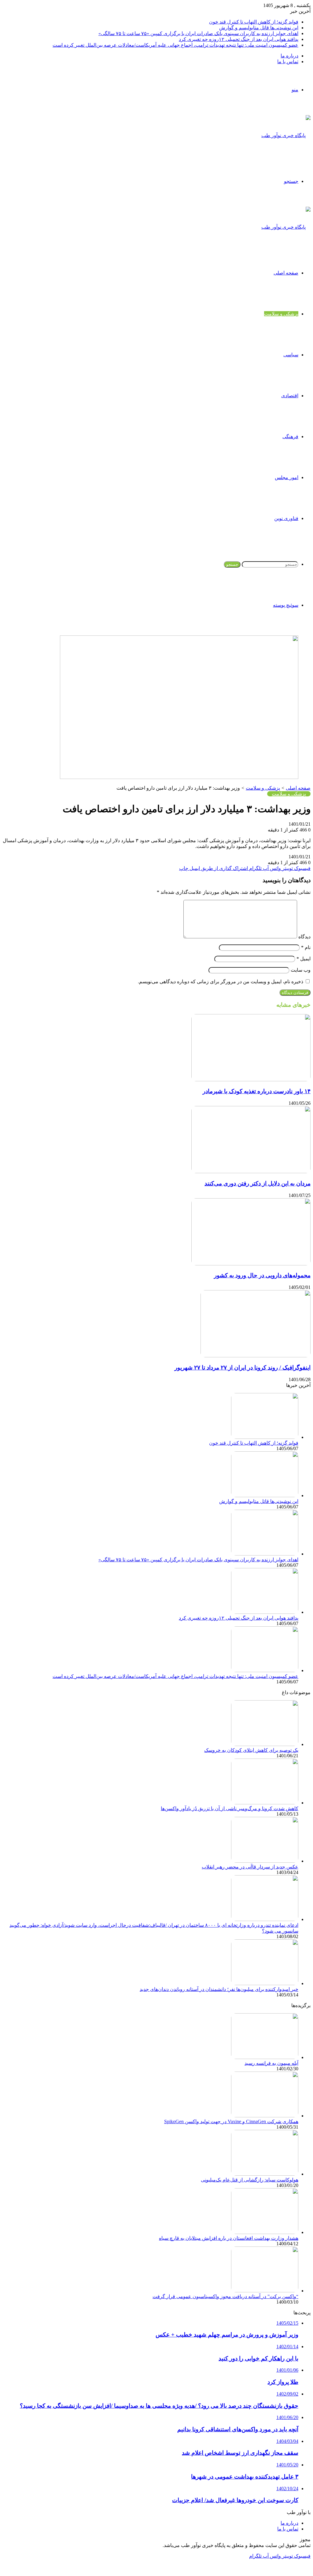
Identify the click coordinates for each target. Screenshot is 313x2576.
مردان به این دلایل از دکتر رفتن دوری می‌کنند (258, 1183)
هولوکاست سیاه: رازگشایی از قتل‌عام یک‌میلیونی (250, 2180)
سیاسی (291, 355)
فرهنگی (290, 437)
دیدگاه (304, 937)
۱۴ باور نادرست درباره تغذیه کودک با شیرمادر (257, 1091)
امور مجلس (287, 477)
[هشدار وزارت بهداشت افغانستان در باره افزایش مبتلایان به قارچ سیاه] (265, 2232)
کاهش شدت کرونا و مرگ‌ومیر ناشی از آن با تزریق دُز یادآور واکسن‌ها (230, 1808)
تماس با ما (288, 62)
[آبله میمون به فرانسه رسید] (265, 2057)
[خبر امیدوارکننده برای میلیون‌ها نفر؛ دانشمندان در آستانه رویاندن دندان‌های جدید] (265, 1983)
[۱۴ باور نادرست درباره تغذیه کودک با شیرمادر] (251, 1080)
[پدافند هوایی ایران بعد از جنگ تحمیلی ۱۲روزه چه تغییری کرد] (265, 1612)
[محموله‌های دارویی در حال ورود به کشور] (251, 1264)
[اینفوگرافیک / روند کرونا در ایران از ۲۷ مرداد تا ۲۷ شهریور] (256, 1356)
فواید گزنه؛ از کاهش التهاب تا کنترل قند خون (254, 22)
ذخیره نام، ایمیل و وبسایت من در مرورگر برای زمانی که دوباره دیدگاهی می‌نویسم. (221, 982)
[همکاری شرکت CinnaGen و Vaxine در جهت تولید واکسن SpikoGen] (265, 2116)
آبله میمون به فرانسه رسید (271, 2063)
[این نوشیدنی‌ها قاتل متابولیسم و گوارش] (265, 1495)
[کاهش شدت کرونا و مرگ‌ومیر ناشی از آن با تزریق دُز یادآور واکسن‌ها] (265, 1803)
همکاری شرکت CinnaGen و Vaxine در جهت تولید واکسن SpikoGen (231, 2121)
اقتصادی (290, 396)
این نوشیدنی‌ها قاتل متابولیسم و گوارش (259, 28)
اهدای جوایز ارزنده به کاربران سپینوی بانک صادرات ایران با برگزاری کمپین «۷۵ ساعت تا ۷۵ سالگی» (198, 33)
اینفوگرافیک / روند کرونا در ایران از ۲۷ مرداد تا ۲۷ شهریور (243, 1368)
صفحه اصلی (286, 273)
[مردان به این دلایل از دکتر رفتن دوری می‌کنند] (251, 1172)
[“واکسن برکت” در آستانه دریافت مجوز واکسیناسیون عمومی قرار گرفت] (265, 2291)
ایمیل (304, 959)
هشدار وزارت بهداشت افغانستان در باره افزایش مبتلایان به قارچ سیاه (229, 2238)
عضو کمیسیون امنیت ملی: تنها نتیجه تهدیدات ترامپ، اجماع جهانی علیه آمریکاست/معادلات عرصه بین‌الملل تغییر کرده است (175, 45)
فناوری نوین (286, 518)
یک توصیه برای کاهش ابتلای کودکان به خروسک (251, 1750)
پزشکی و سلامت (281, 314)
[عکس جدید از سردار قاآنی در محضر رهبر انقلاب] (265, 1861)
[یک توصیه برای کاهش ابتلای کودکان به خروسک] (265, 1744)
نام (306, 947)
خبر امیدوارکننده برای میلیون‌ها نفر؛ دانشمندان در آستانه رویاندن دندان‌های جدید (219, 1989)
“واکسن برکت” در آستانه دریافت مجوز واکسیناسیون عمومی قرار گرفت (225, 2296)
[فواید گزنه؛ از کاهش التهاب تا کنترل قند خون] (265, 1437)
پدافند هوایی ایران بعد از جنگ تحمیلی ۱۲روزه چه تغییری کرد (239, 39)
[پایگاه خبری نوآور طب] (286, 135)
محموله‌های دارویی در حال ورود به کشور (262, 1275)
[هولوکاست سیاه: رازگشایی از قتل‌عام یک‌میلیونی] (265, 2174)
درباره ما (289, 56)
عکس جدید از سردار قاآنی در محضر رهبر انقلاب (250, 1867)
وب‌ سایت (301, 970)
